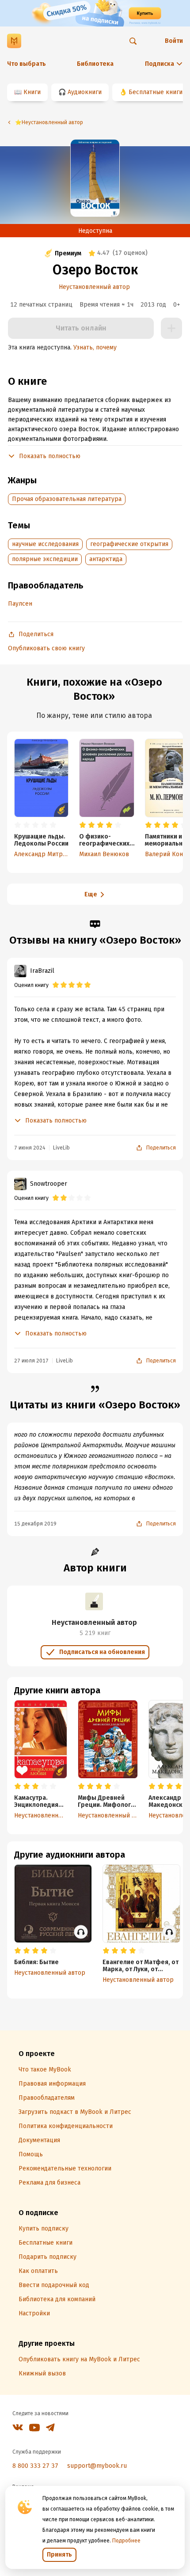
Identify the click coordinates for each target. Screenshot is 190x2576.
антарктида (106, 559)
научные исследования (45, 544)
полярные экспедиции (45, 559)
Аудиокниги (85, 92)
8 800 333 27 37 (35, 2466)
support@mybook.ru (97, 2466)
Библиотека (95, 64)
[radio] (18, 825)
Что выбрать (27, 64)
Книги (32, 92)
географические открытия (129, 544)
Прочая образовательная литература (67, 499)
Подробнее (126, 2541)
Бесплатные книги (156, 92)
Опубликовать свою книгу (46, 648)
